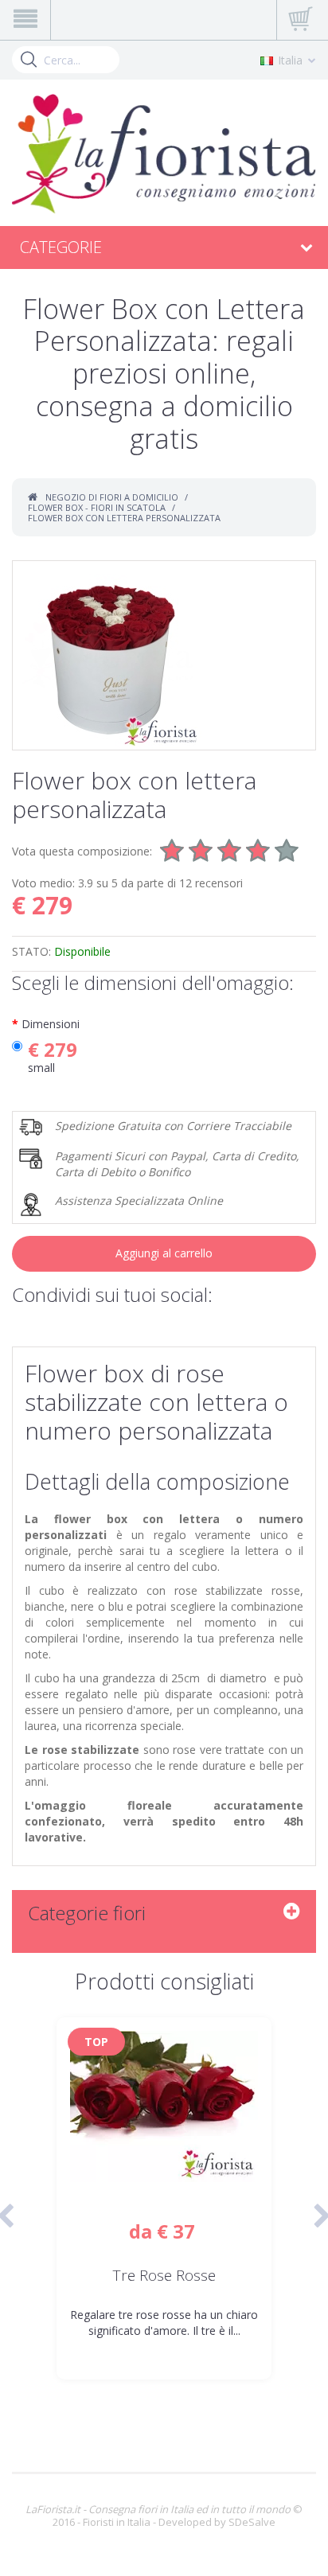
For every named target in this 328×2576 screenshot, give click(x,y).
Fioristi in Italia (117, 2522)
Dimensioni (51, 1024)
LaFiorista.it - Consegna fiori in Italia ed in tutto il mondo (158, 2509)
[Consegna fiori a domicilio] (164, 154)
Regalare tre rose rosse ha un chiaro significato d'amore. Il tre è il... (164, 2323)
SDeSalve (252, 2522)
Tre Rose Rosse (164, 2276)
